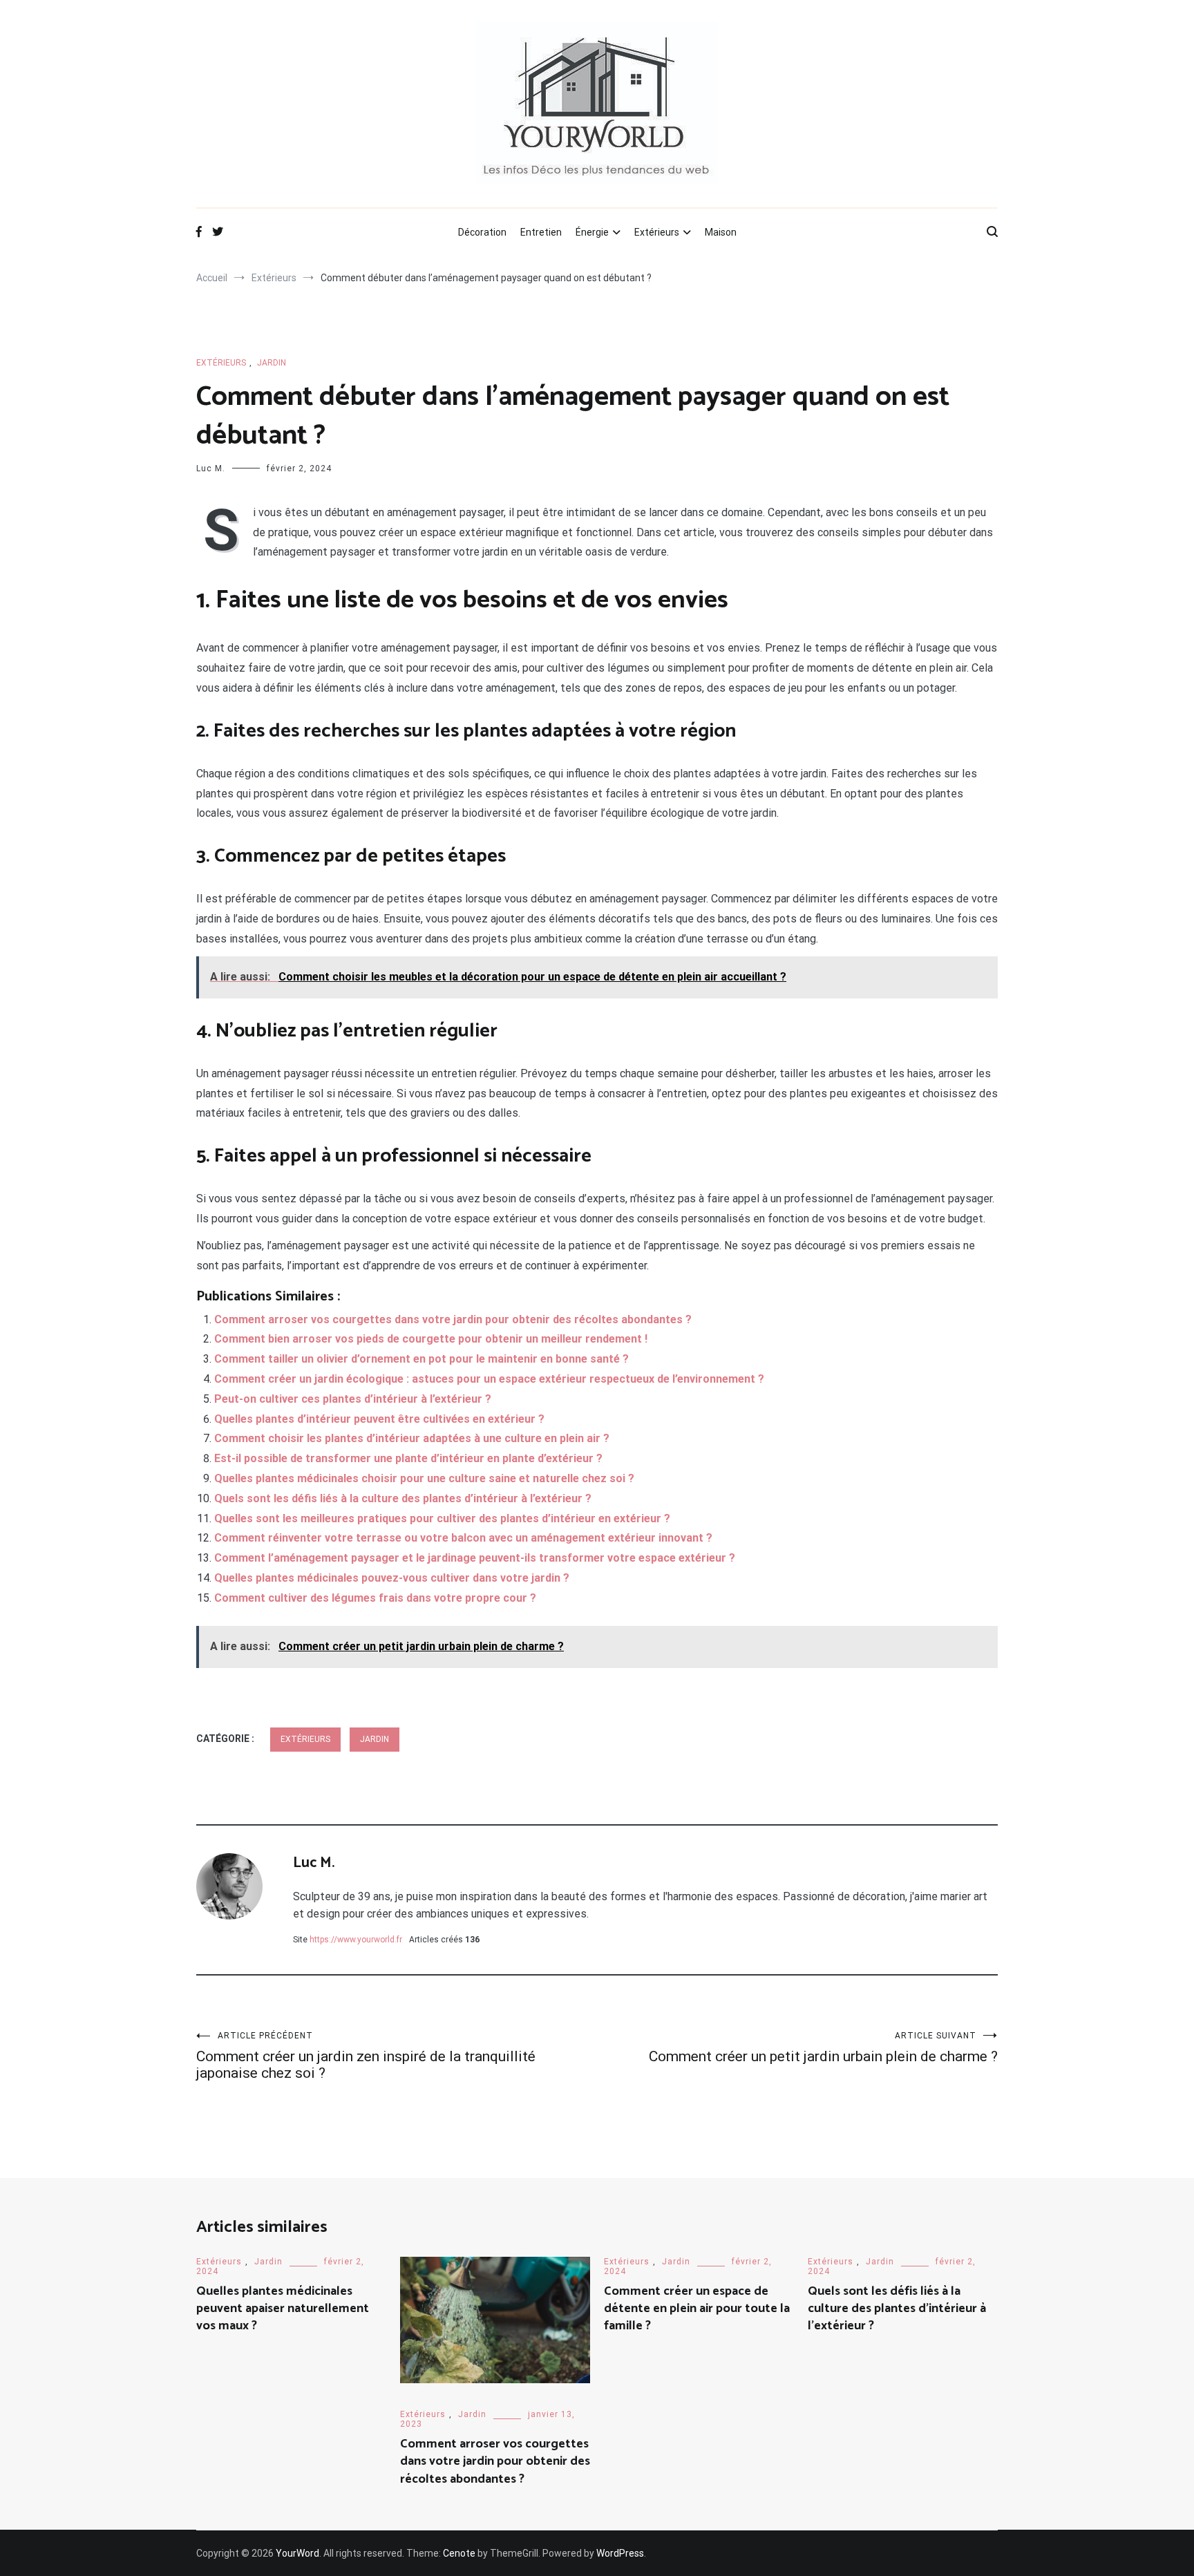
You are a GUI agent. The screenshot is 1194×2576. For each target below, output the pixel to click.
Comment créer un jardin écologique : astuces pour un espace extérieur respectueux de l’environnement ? (489, 1379)
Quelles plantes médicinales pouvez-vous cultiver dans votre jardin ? (392, 1578)
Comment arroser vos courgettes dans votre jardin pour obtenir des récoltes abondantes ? (453, 1319)
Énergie (592, 232)
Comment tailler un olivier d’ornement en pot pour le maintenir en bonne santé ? (421, 1359)
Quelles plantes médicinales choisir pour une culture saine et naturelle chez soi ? (424, 1478)
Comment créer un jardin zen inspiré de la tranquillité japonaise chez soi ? (366, 2056)
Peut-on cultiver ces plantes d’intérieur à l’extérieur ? (353, 1399)
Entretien (541, 232)
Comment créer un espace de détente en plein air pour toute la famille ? (697, 2309)
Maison (721, 232)
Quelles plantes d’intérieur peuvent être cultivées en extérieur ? (379, 1419)
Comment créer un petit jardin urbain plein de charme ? (823, 2048)
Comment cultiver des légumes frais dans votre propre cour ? (375, 1598)
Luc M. (211, 468)
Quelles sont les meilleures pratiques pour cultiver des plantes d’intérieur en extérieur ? (442, 1518)
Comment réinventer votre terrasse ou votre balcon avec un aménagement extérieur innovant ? (463, 1538)
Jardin (272, 363)
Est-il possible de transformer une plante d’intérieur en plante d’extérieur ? (408, 1458)
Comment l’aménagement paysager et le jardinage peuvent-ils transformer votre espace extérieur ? (475, 1558)
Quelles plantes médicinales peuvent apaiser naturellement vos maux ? (283, 2309)
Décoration (482, 232)
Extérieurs (657, 232)
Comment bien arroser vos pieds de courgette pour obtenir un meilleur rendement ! (431, 1339)
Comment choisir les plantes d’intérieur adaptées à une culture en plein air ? (412, 1438)
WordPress (620, 2553)
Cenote (459, 2553)
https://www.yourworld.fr (356, 1940)
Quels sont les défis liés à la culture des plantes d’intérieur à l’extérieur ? (403, 1498)
